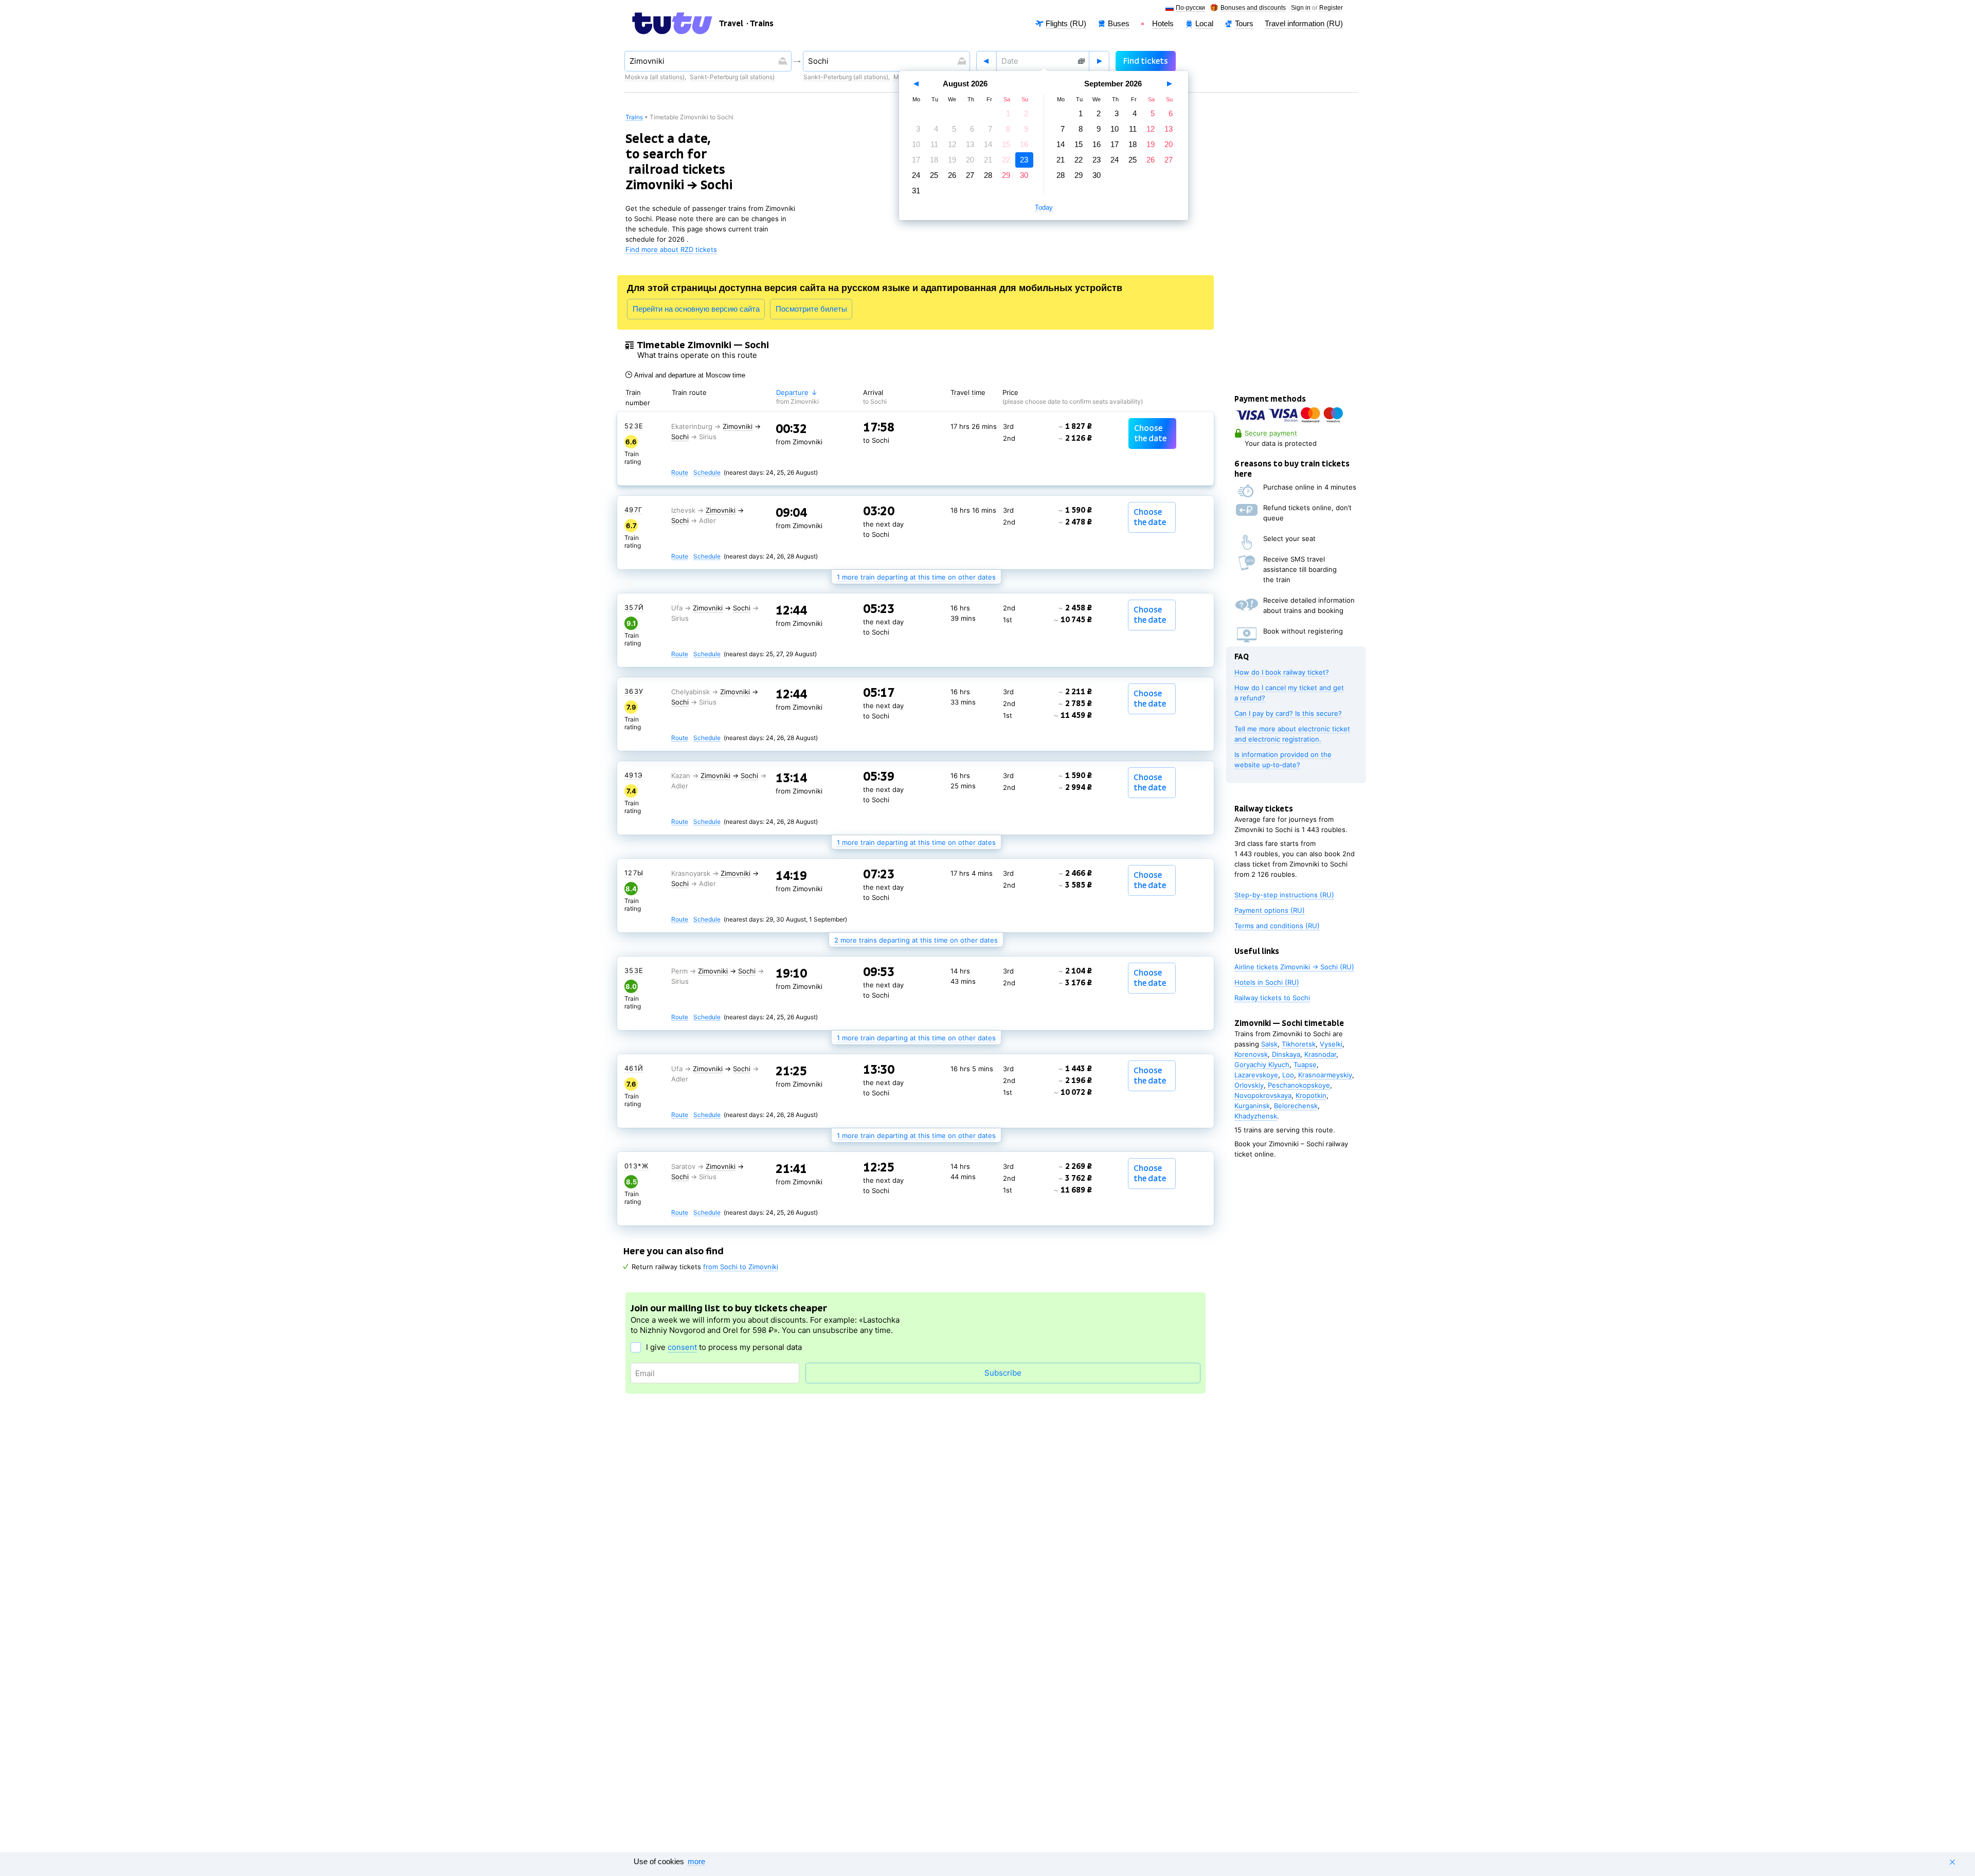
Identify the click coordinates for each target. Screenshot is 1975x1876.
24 (916, 175)
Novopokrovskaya (1263, 1095)
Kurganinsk (1252, 1106)
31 (916, 191)
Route (680, 473)
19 (952, 160)
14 (988, 144)
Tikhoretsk (1299, 1044)
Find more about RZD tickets (671, 249)
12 (952, 144)
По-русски (1190, 8)
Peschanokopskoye (1299, 1085)
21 (988, 160)
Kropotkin (1311, 1095)
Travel (731, 24)
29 (1006, 175)
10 (916, 144)
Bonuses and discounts (1253, 8)
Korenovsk (1251, 1054)
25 (934, 175)
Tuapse (1305, 1065)
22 (1006, 160)
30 (1024, 175)
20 (970, 160)
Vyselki (1331, 1044)
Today (1044, 208)
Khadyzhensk (1256, 1116)
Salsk (1269, 1044)
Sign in (1301, 8)
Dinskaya (1286, 1054)
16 (1024, 144)
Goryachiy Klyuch (1262, 1065)
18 (934, 160)
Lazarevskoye (1256, 1075)
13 (970, 144)
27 (970, 175)
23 (1024, 160)
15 (1006, 144)
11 (934, 144)
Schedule (707, 473)
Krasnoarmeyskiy (1325, 1075)
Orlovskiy (1249, 1085)
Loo (1288, 1075)
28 (988, 175)
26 (952, 175)
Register (1331, 8)
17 (916, 160)
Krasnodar (1320, 1054)
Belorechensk (1296, 1106)
